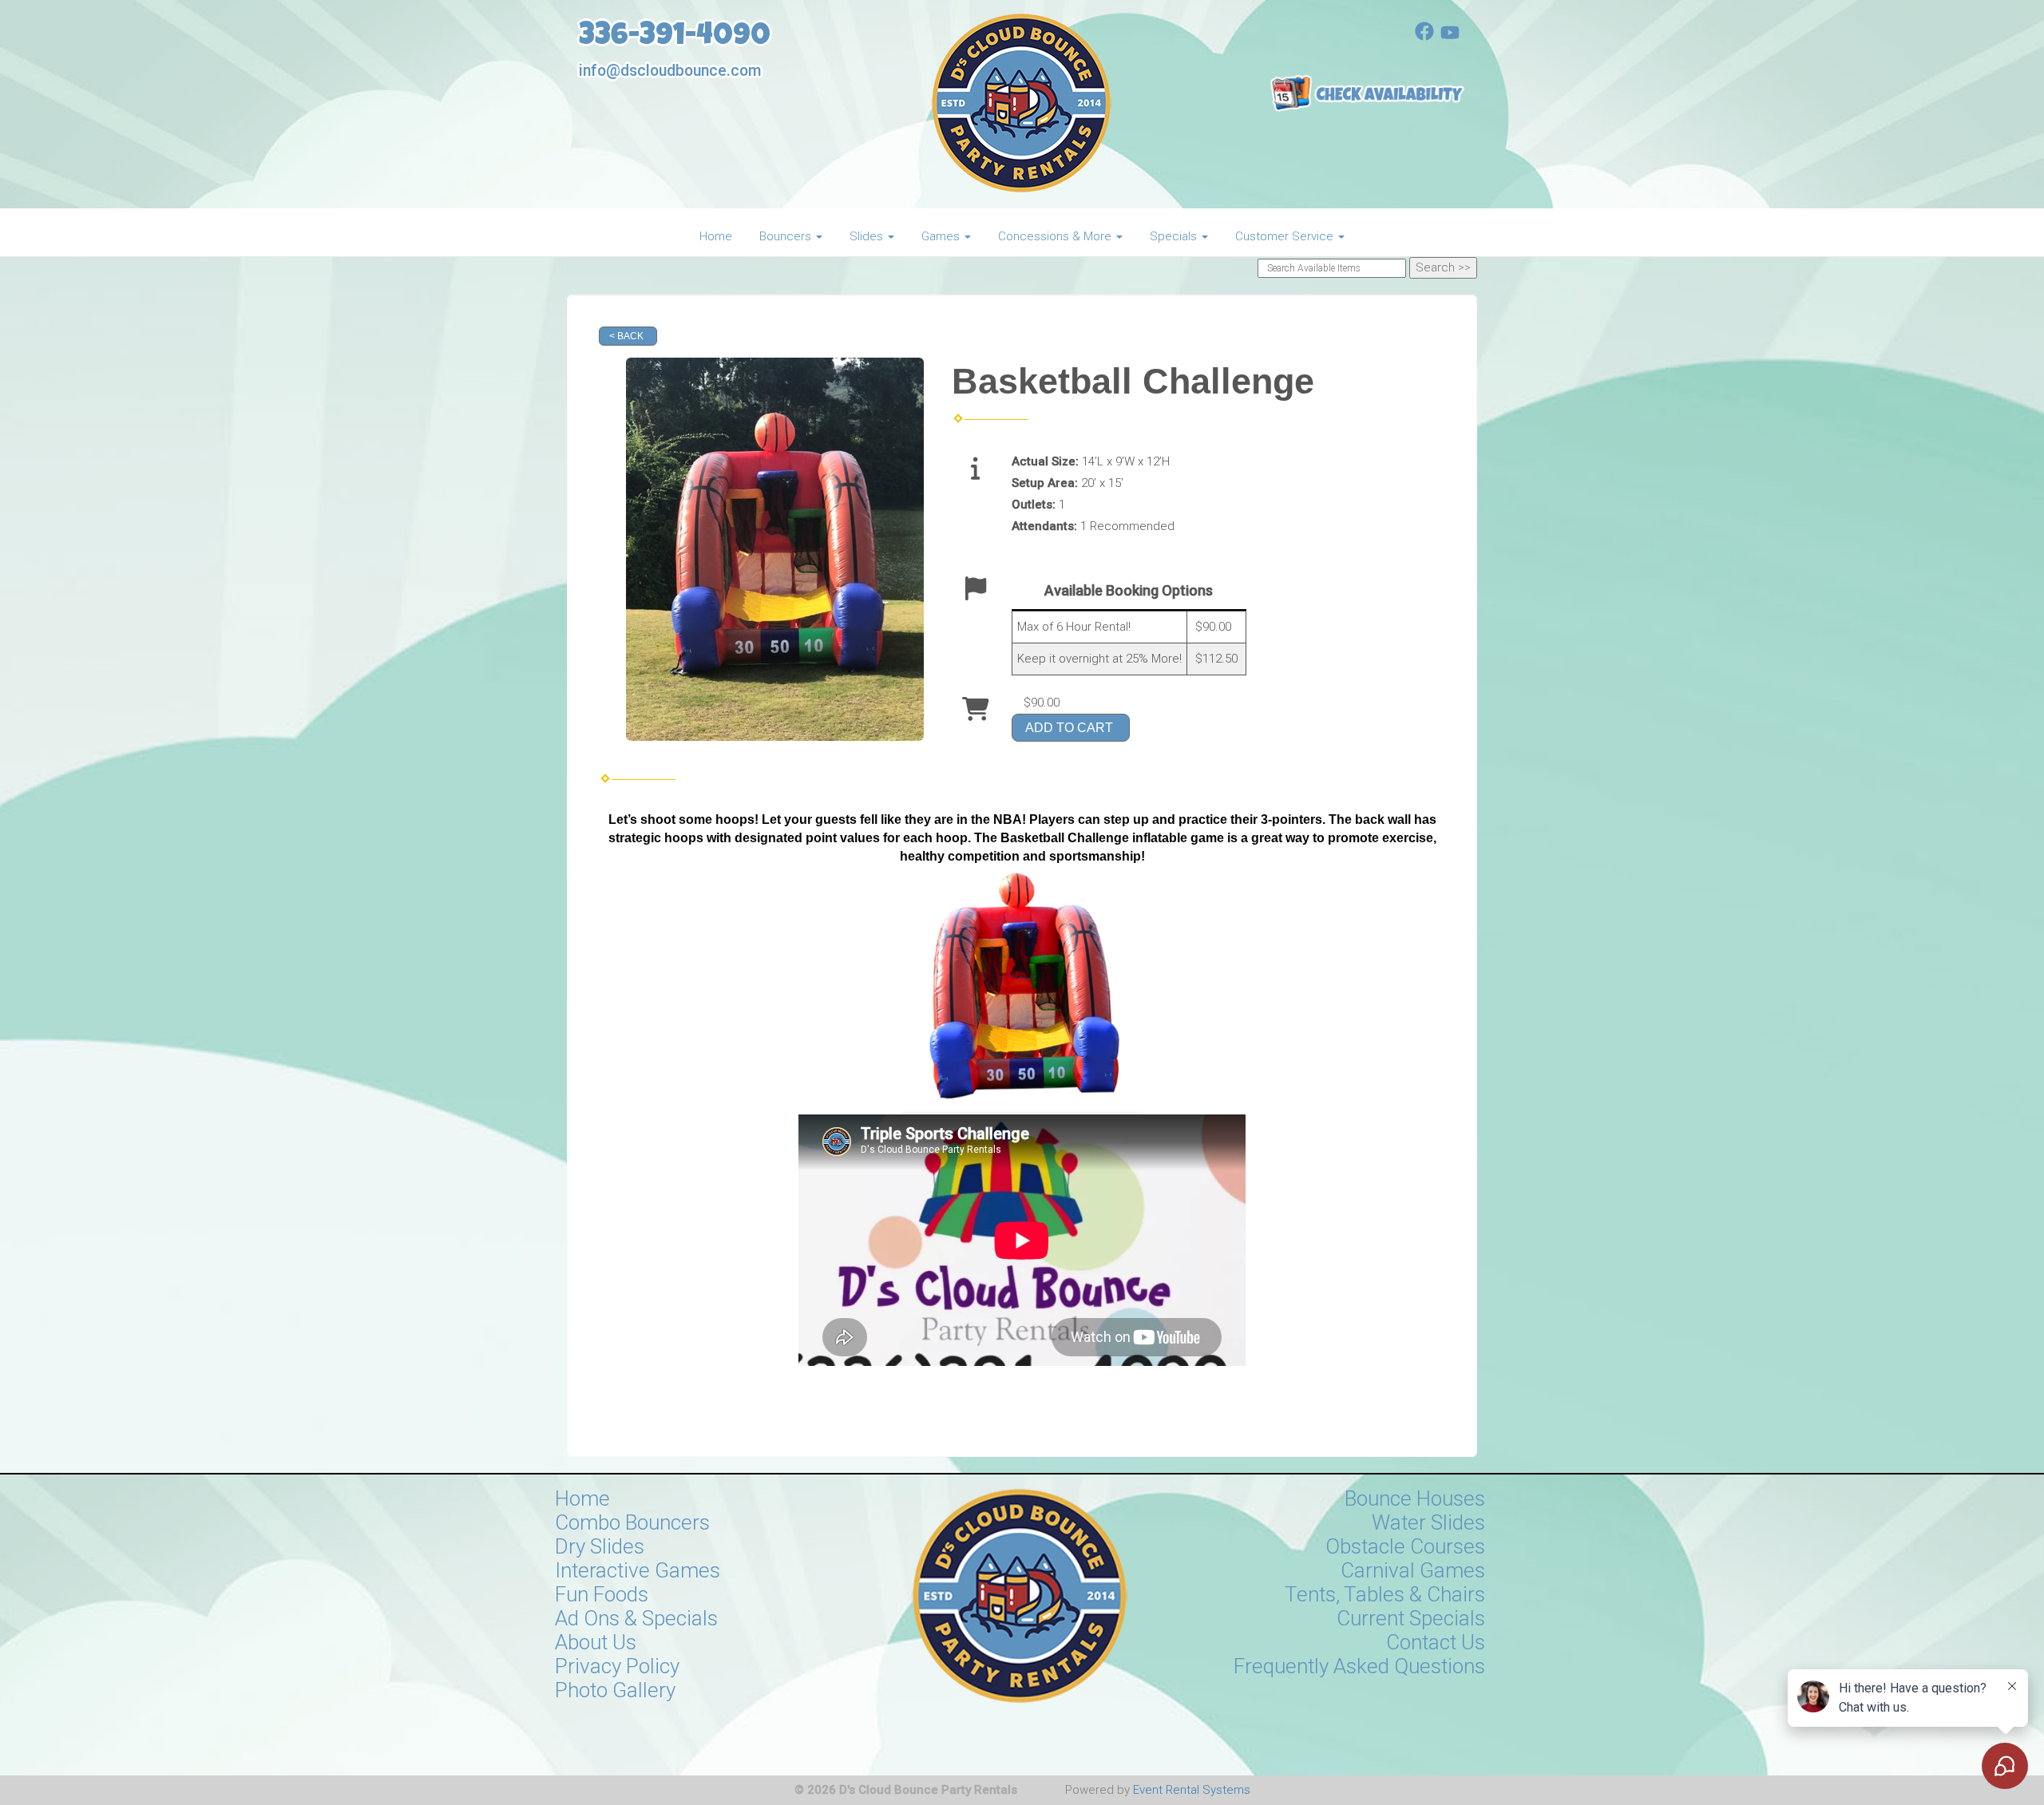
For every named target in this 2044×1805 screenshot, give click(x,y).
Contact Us (1436, 1642)
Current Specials (1411, 1618)
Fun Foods (602, 1594)
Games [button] (942, 236)
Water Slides (1428, 1522)
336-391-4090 (675, 38)
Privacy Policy (617, 1666)
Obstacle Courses (1405, 1546)
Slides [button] (868, 236)
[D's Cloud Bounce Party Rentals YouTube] (1450, 37)
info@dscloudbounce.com (670, 71)
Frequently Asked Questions (1359, 1666)
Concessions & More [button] (1056, 236)
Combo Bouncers (632, 1522)
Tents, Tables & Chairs (1385, 1594)
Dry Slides (600, 1546)
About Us (596, 1642)
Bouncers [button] (787, 236)
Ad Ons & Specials (636, 1618)
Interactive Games (638, 1570)
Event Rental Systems (1192, 1790)
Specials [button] (1175, 236)
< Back (626, 336)
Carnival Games (1413, 1570)
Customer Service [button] (1286, 236)
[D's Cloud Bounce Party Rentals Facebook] (1424, 37)
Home (716, 236)
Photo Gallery (615, 1690)
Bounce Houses (1415, 1498)
